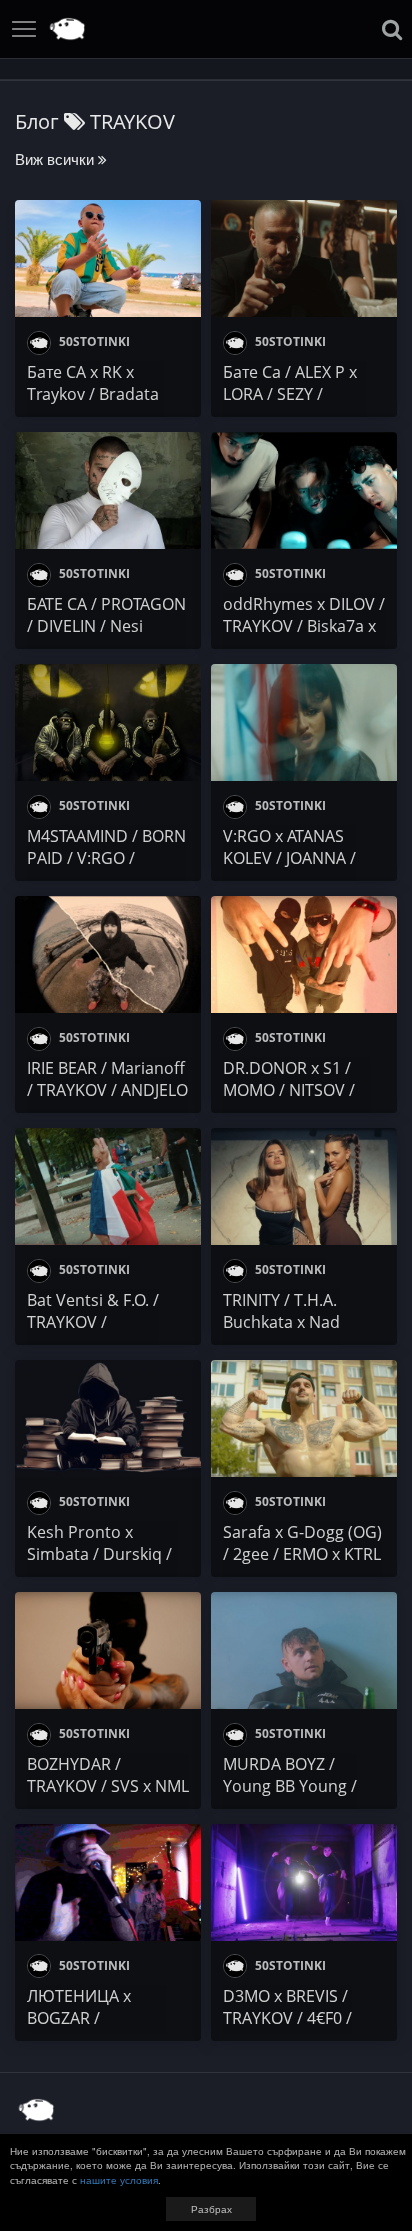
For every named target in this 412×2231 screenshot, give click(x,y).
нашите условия (119, 2180)
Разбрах (211, 2209)
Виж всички (56, 158)
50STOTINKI (93, 341)
